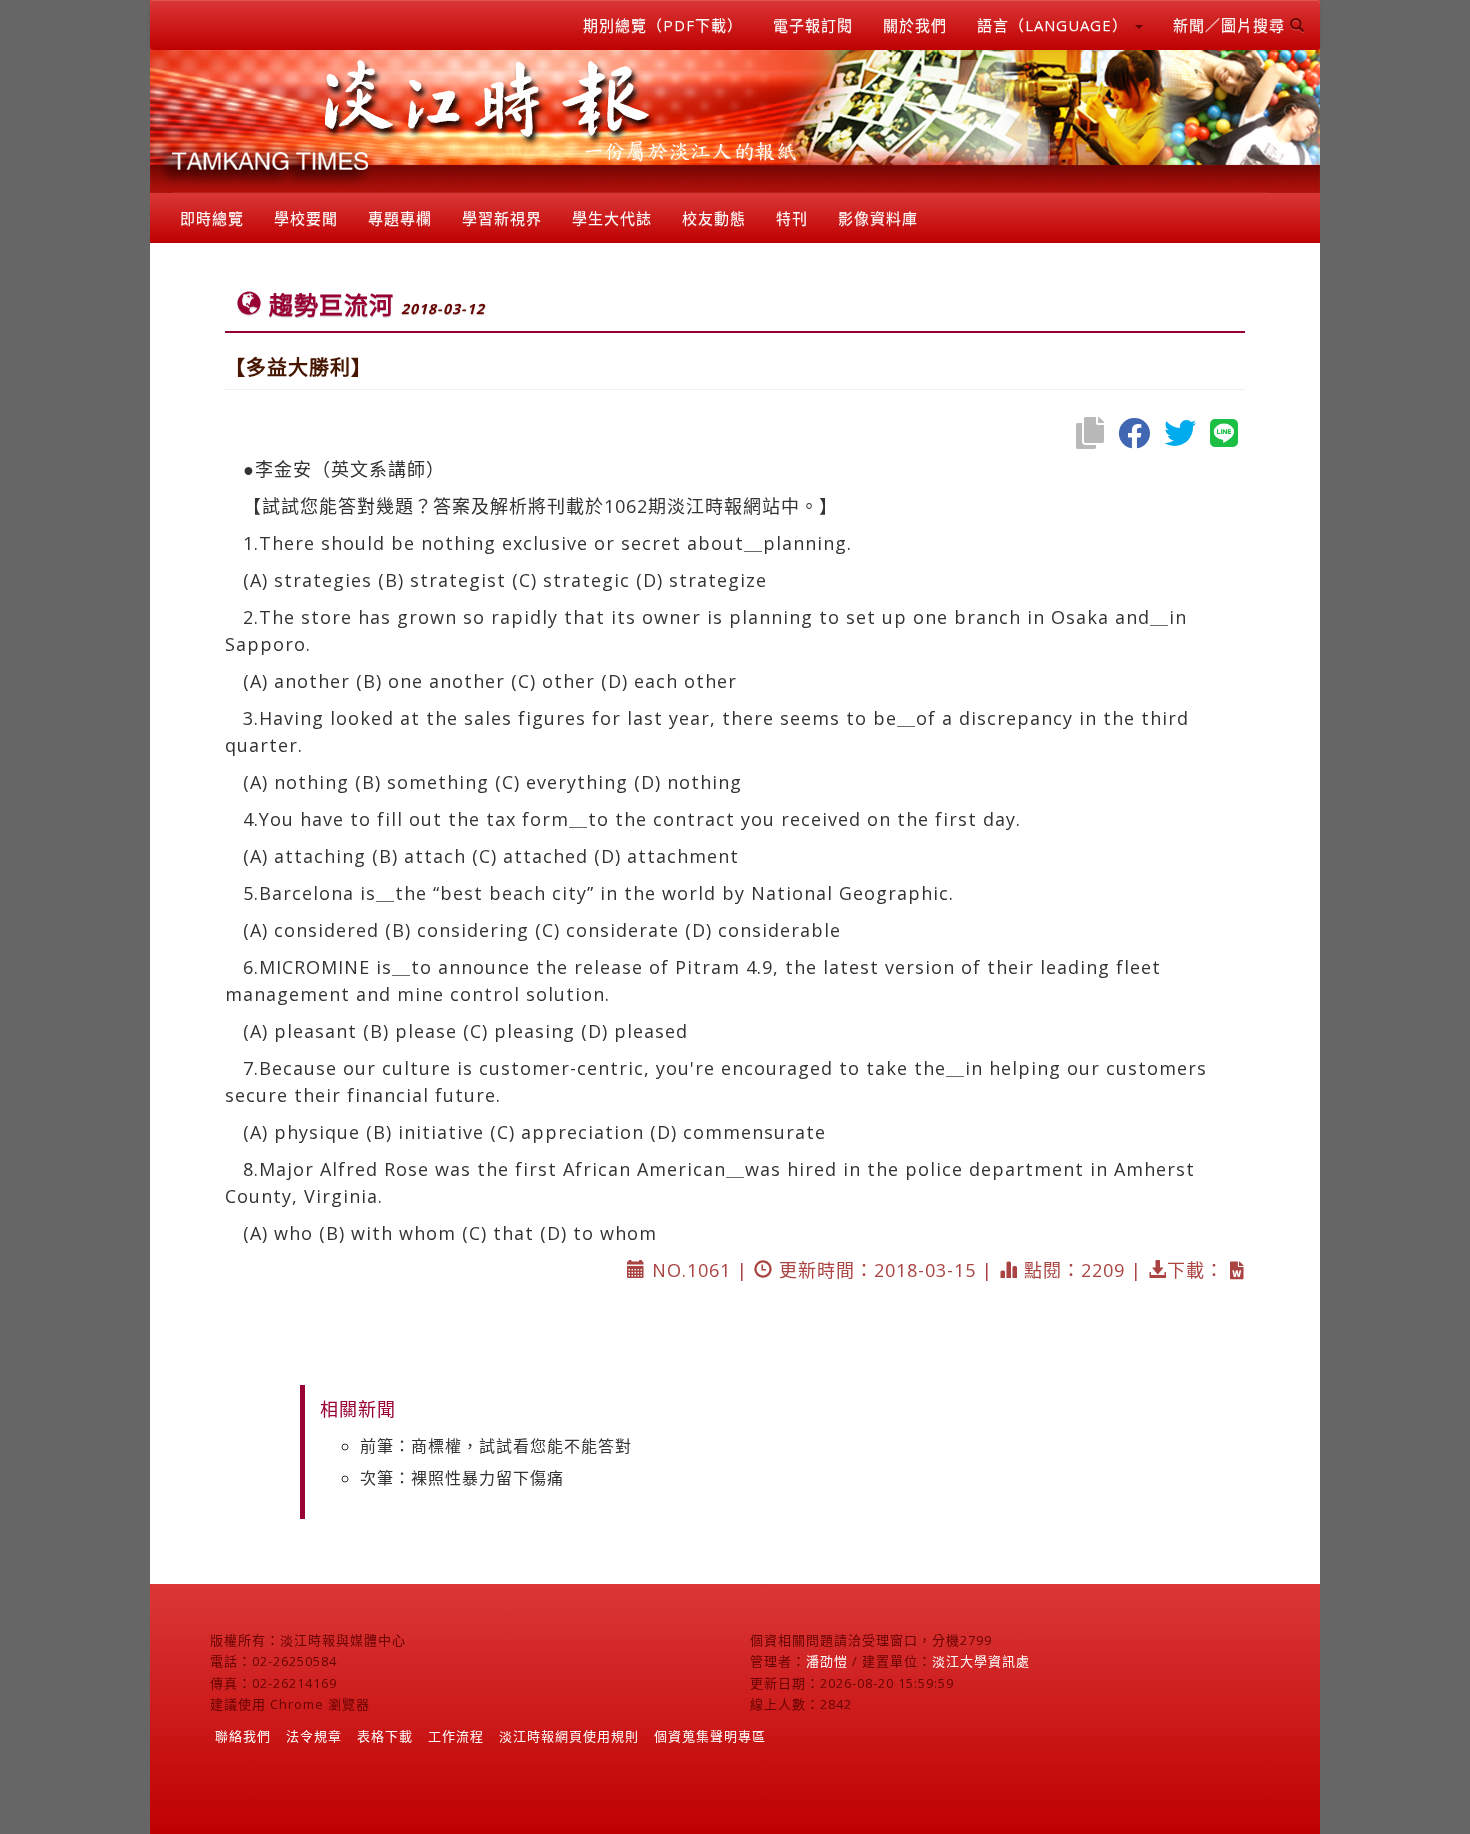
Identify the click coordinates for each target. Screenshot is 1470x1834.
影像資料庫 (878, 218)
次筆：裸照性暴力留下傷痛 (462, 1478)
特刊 (792, 218)
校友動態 (714, 218)
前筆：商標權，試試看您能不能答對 (496, 1446)
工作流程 (456, 1736)
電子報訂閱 (813, 25)
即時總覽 (212, 218)
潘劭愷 (827, 1661)
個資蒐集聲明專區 (710, 1736)
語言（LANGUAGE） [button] (1055, 25)
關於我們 (915, 25)
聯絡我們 (243, 1736)
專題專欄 (400, 218)
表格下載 (385, 1736)
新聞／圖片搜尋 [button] (1231, 25)
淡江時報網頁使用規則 (569, 1736)
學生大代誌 (612, 218)
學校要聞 (306, 218)
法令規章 (314, 1736)
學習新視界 (502, 218)
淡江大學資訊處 (981, 1661)
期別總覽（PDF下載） (663, 25)
